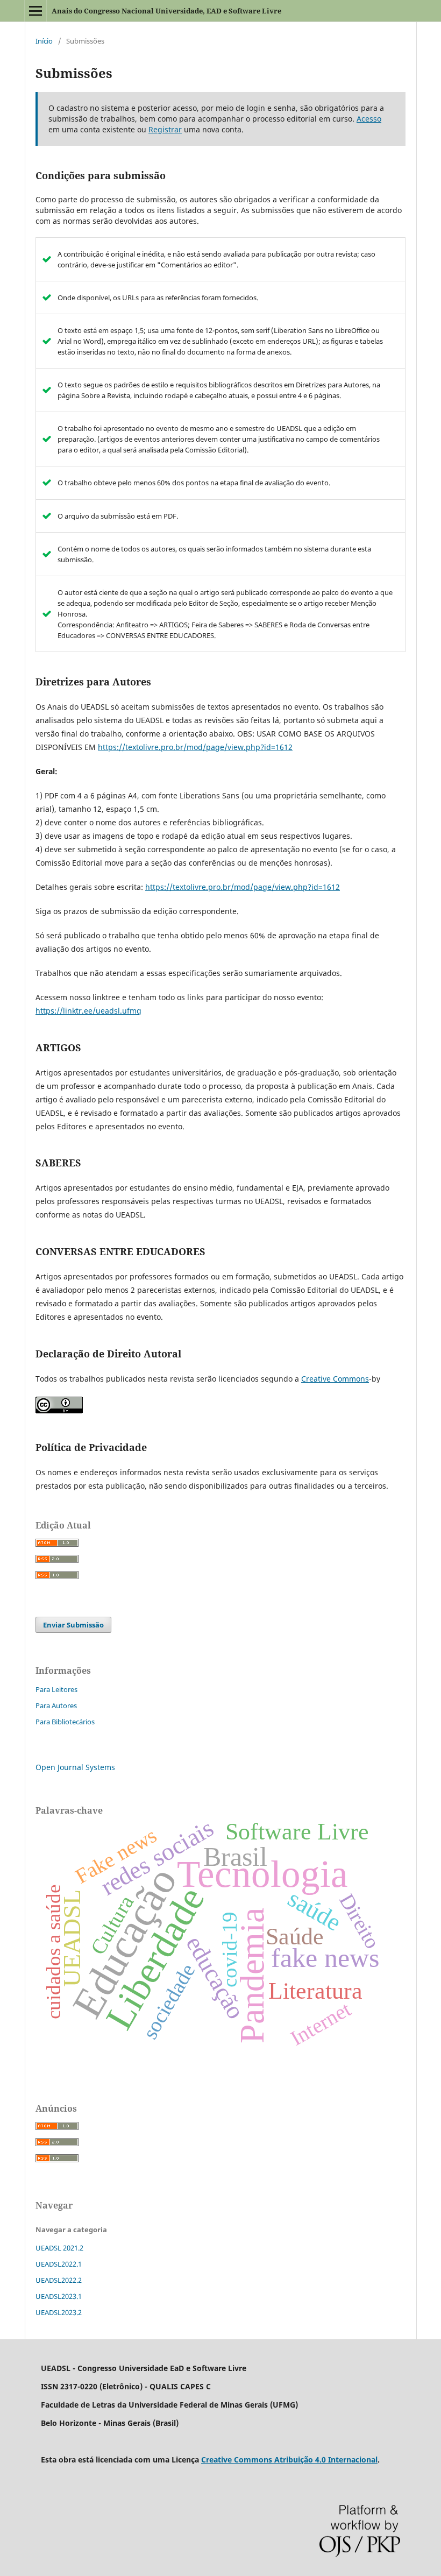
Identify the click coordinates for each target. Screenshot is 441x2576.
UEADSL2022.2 (59, 2280)
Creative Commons (335, 1379)
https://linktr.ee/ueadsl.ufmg (88, 1011)
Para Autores (56, 1705)
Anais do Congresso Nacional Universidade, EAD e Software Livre (166, 11)
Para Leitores (56, 1689)
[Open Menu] (35, 11)
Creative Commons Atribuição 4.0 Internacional (289, 2460)
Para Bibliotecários (65, 1722)
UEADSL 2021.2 (59, 2248)
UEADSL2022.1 (59, 2264)
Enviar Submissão (73, 1625)
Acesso (369, 119)
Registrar (165, 129)
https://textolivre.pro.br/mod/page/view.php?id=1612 (195, 747)
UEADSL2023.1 (59, 2296)
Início (44, 41)
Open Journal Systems (75, 1767)
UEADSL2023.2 (59, 2312)
